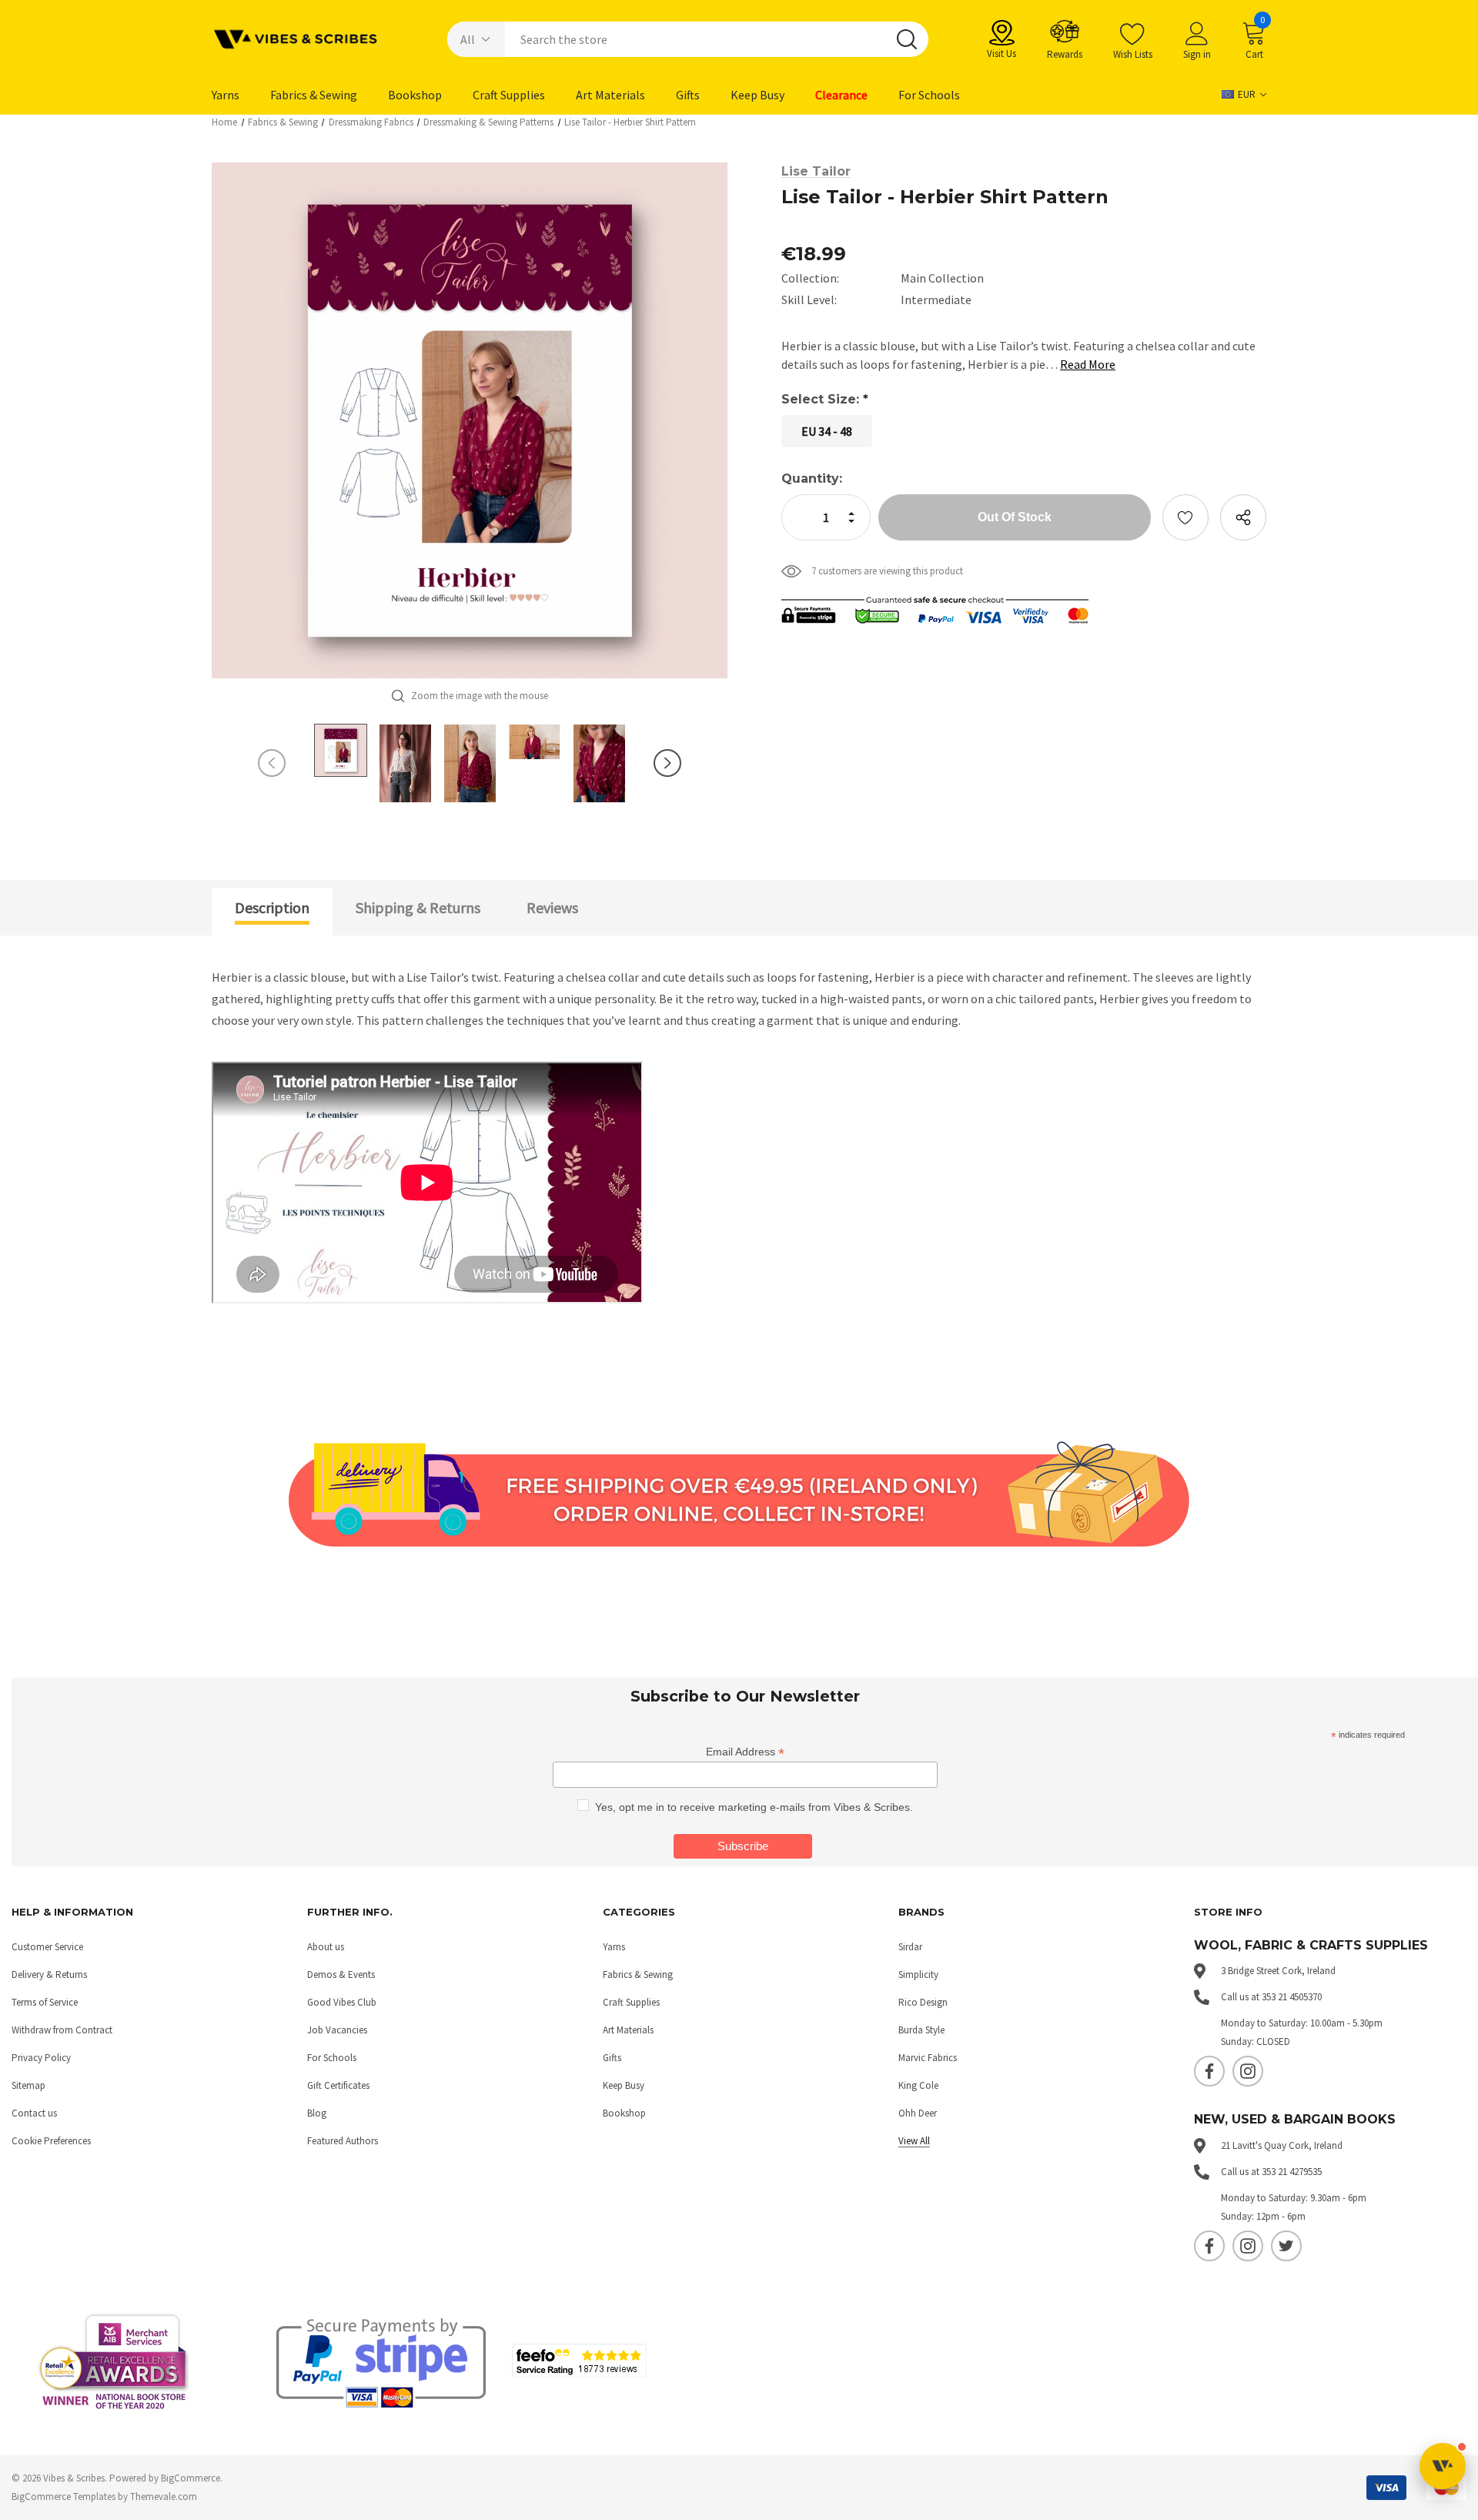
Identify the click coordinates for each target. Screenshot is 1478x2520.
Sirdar (910, 1947)
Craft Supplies (631, 2002)
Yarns (614, 1947)
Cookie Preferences (51, 2141)
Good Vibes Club (342, 2002)
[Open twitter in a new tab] (1286, 2246)
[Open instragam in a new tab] (1248, 2071)
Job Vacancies (337, 2030)
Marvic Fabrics (928, 2058)
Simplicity (918, 1975)
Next (667, 763)
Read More (1088, 364)
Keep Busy (624, 2085)
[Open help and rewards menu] (1443, 2466)
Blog (317, 2113)
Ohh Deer (918, 2113)
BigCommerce (191, 2478)
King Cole (918, 2085)
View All (914, 2141)
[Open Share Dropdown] (1243, 517)
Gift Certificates (338, 2085)
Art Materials (628, 2030)
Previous (272, 763)
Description (272, 907)
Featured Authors (343, 2141)
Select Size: (825, 399)
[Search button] (907, 39)
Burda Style (921, 2030)
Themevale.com (164, 2497)
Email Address (745, 1752)
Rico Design (923, 2002)
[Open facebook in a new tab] (1209, 2071)
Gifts (612, 2058)
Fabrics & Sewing (638, 1975)
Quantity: (812, 479)
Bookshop (624, 2113)
